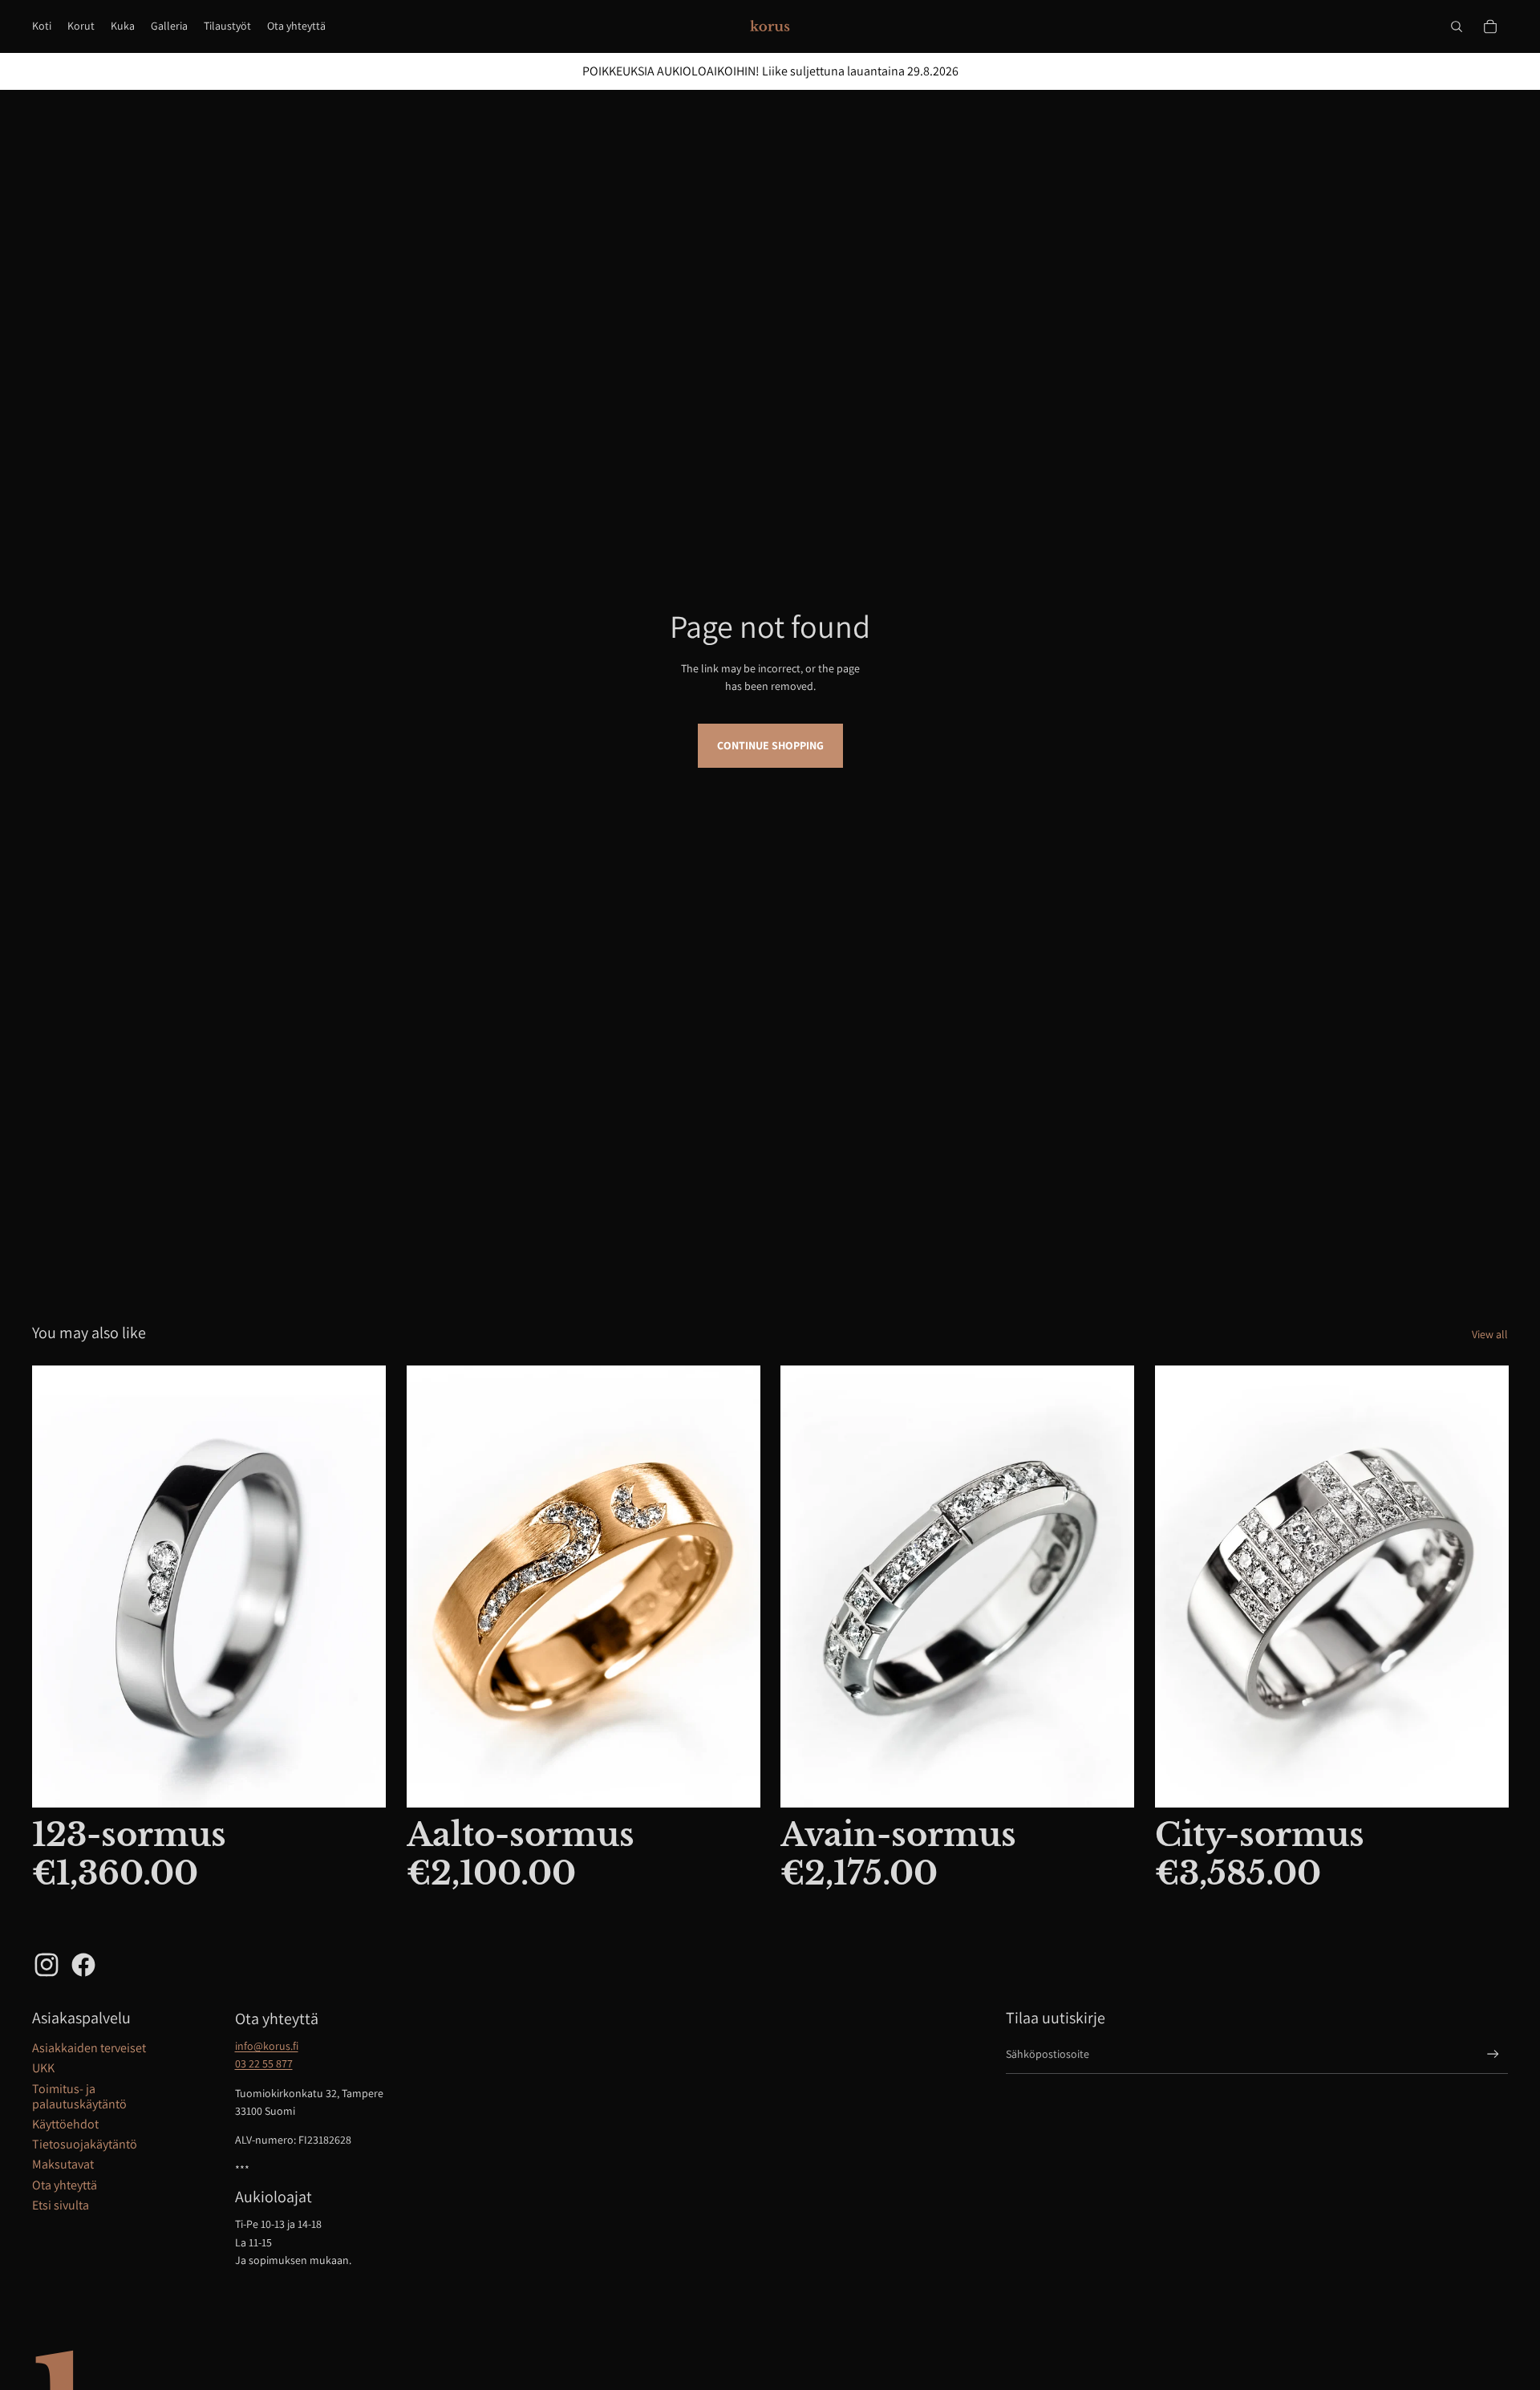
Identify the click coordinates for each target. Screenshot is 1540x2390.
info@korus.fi (267, 2046)
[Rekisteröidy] (1493, 2054)
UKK (43, 2068)
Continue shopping (770, 745)
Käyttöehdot (65, 2124)
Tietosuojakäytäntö (85, 2144)
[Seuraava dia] (736, 1587)
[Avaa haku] (1457, 26)
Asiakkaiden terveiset (89, 2048)
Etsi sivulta (61, 2205)
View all (1490, 1334)
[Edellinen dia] (431, 1587)
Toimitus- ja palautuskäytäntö (79, 2096)
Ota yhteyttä (65, 2185)
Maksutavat (63, 2164)
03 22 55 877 (264, 2063)
